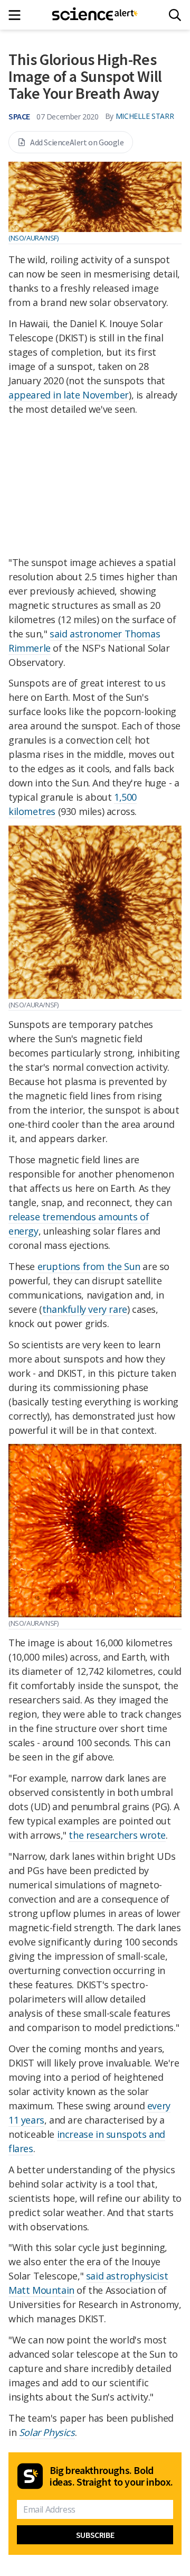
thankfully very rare (85, 1309)
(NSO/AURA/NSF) (33, 238)
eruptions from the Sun (89, 1266)
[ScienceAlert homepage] (95, 15)
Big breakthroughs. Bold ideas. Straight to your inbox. (111, 2476)
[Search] (175, 15)
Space (19, 116)
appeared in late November (69, 395)
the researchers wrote (117, 1835)
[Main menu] (18, 15)
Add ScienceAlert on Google (77, 142)
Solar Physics (47, 2432)
